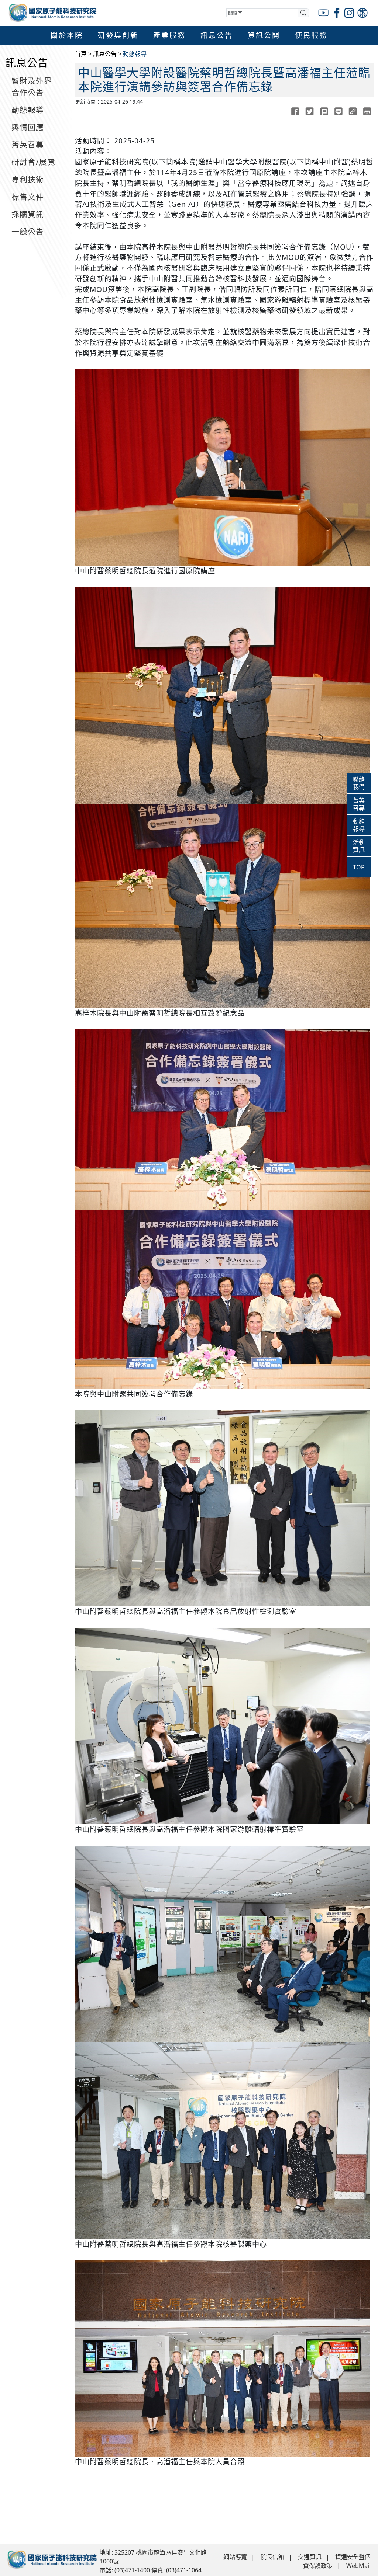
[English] (363, 12)
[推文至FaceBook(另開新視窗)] (295, 111)
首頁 (81, 54)
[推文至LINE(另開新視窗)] (338, 111)
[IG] (350, 12)
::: (35, 49)
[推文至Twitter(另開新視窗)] (310, 111)
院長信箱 (272, 2557)
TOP (359, 867)
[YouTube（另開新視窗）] (324, 12)
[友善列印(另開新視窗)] (367, 111)
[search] (303, 13)
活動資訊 (359, 846)
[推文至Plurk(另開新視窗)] (324, 111)
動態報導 (135, 54)
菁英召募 (359, 804)
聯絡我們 (359, 783)
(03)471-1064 (184, 2570)
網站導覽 (235, 2557)
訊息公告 (105, 54)
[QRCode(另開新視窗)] (353, 111)
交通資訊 (310, 2557)
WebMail (358, 2566)
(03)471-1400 (132, 2570)
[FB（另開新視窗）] (337, 12)
